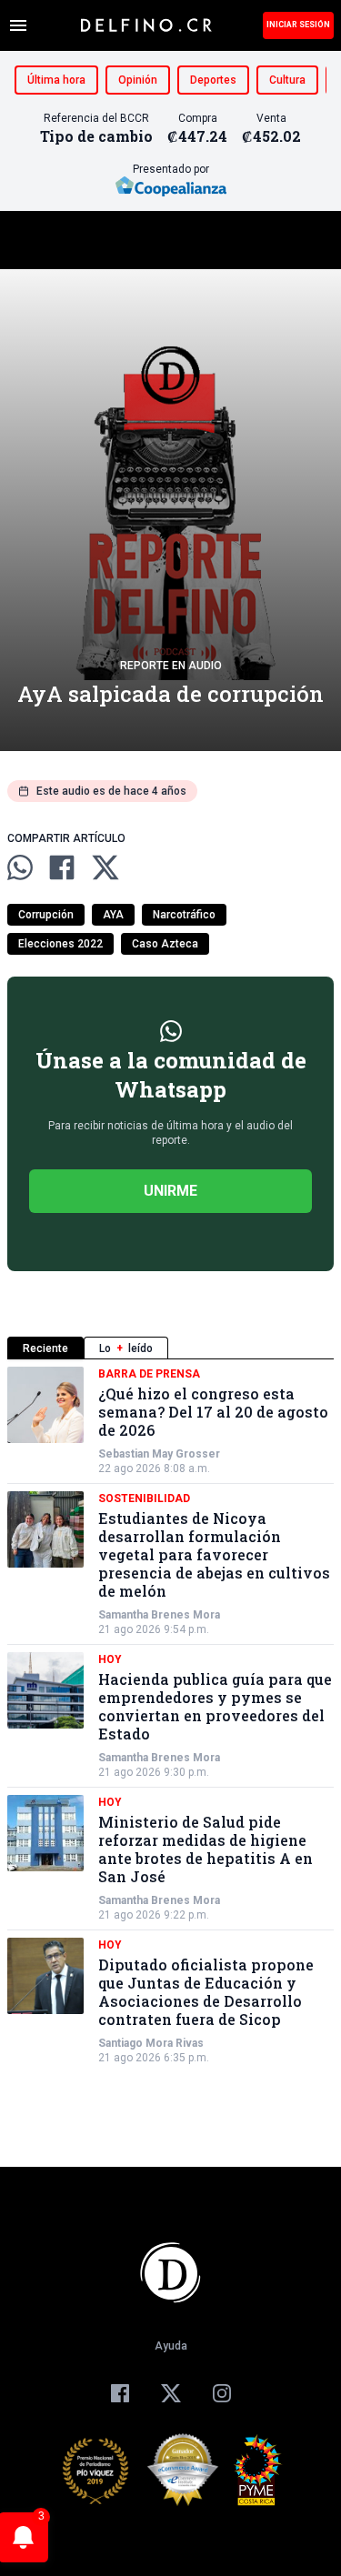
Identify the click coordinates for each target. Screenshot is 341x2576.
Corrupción (46, 915)
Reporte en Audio (171, 666)
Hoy (110, 1659)
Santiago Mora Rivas (151, 2043)
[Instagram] (222, 2393)
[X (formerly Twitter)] (171, 2393)
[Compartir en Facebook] (62, 867)
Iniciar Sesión (298, 25)
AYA (113, 915)
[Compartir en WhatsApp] (20, 867)
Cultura (287, 80)
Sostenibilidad (144, 1498)
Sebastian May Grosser (159, 1454)
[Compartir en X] (105, 867)
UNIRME (170, 1191)
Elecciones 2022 (60, 944)
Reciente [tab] (45, 1348)
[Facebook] (120, 2393)
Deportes (213, 80)
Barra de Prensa (149, 1374)
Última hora (56, 80)
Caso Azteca (165, 944)
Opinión (138, 80)
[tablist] (170, 1348)
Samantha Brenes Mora (159, 1615)
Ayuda (171, 2346)
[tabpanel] (170, 1716)
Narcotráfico (184, 915)
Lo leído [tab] (126, 1348)
